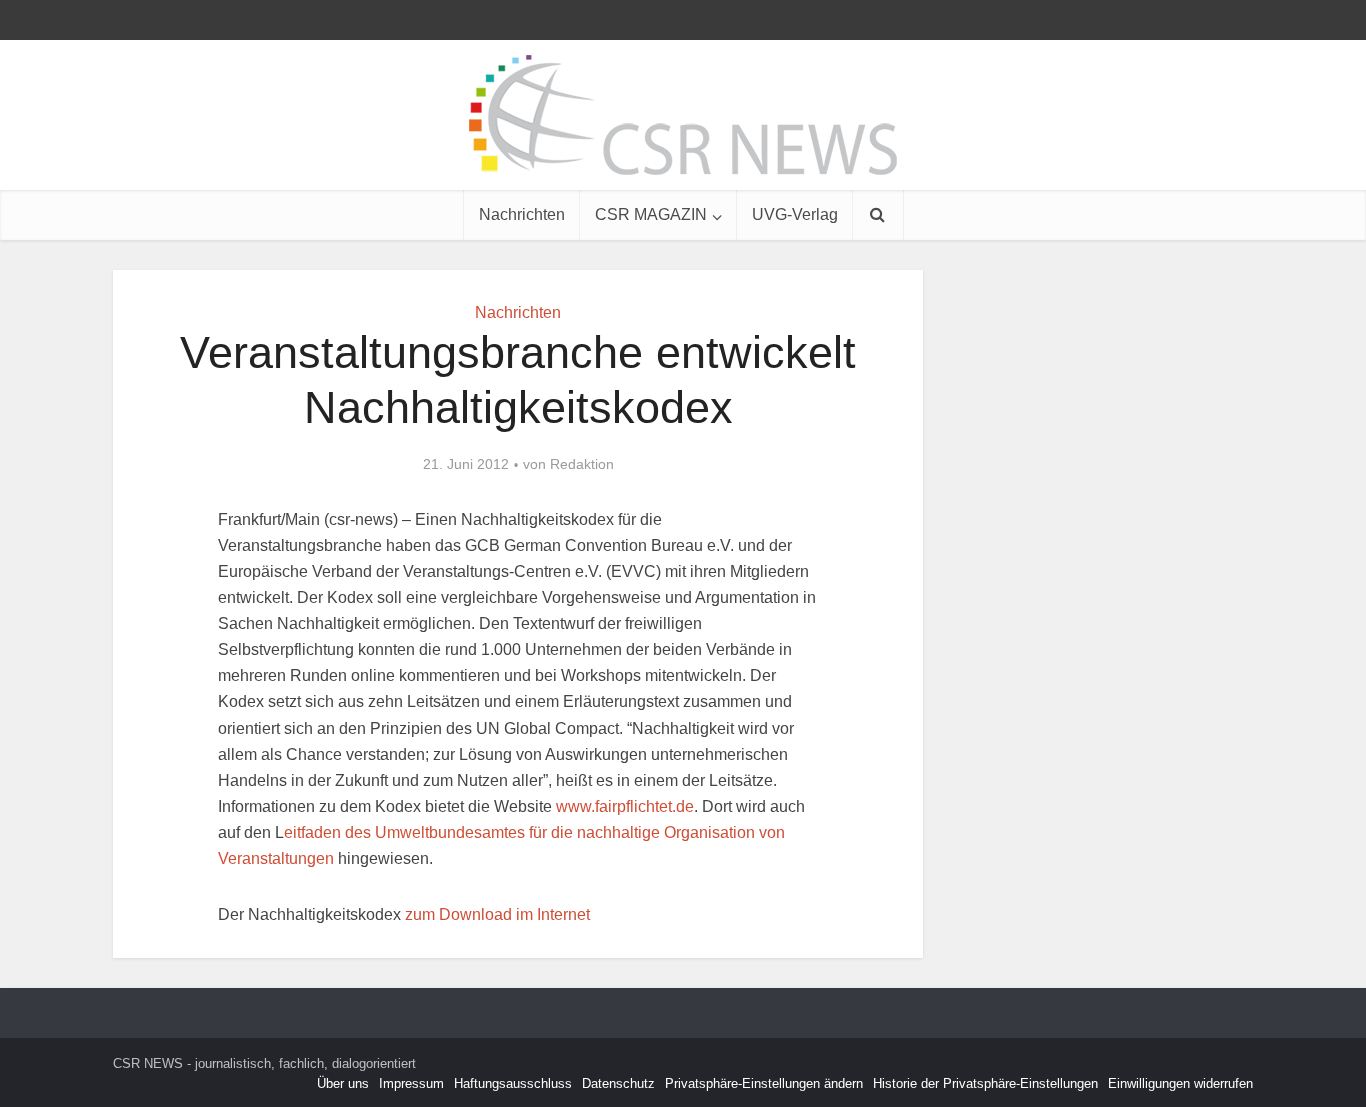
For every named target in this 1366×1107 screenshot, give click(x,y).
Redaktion (582, 464)
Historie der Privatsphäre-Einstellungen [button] (985, 1083)
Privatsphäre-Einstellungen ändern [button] (764, 1083)
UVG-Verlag (795, 214)
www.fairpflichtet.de (625, 806)
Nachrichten (522, 214)
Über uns (343, 1083)
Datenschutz (618, 1083)
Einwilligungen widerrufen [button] (1180, 1083)
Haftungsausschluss (513, 1083)
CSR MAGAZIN (651, 214)
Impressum (411, 1083)
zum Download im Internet (497, 914)
